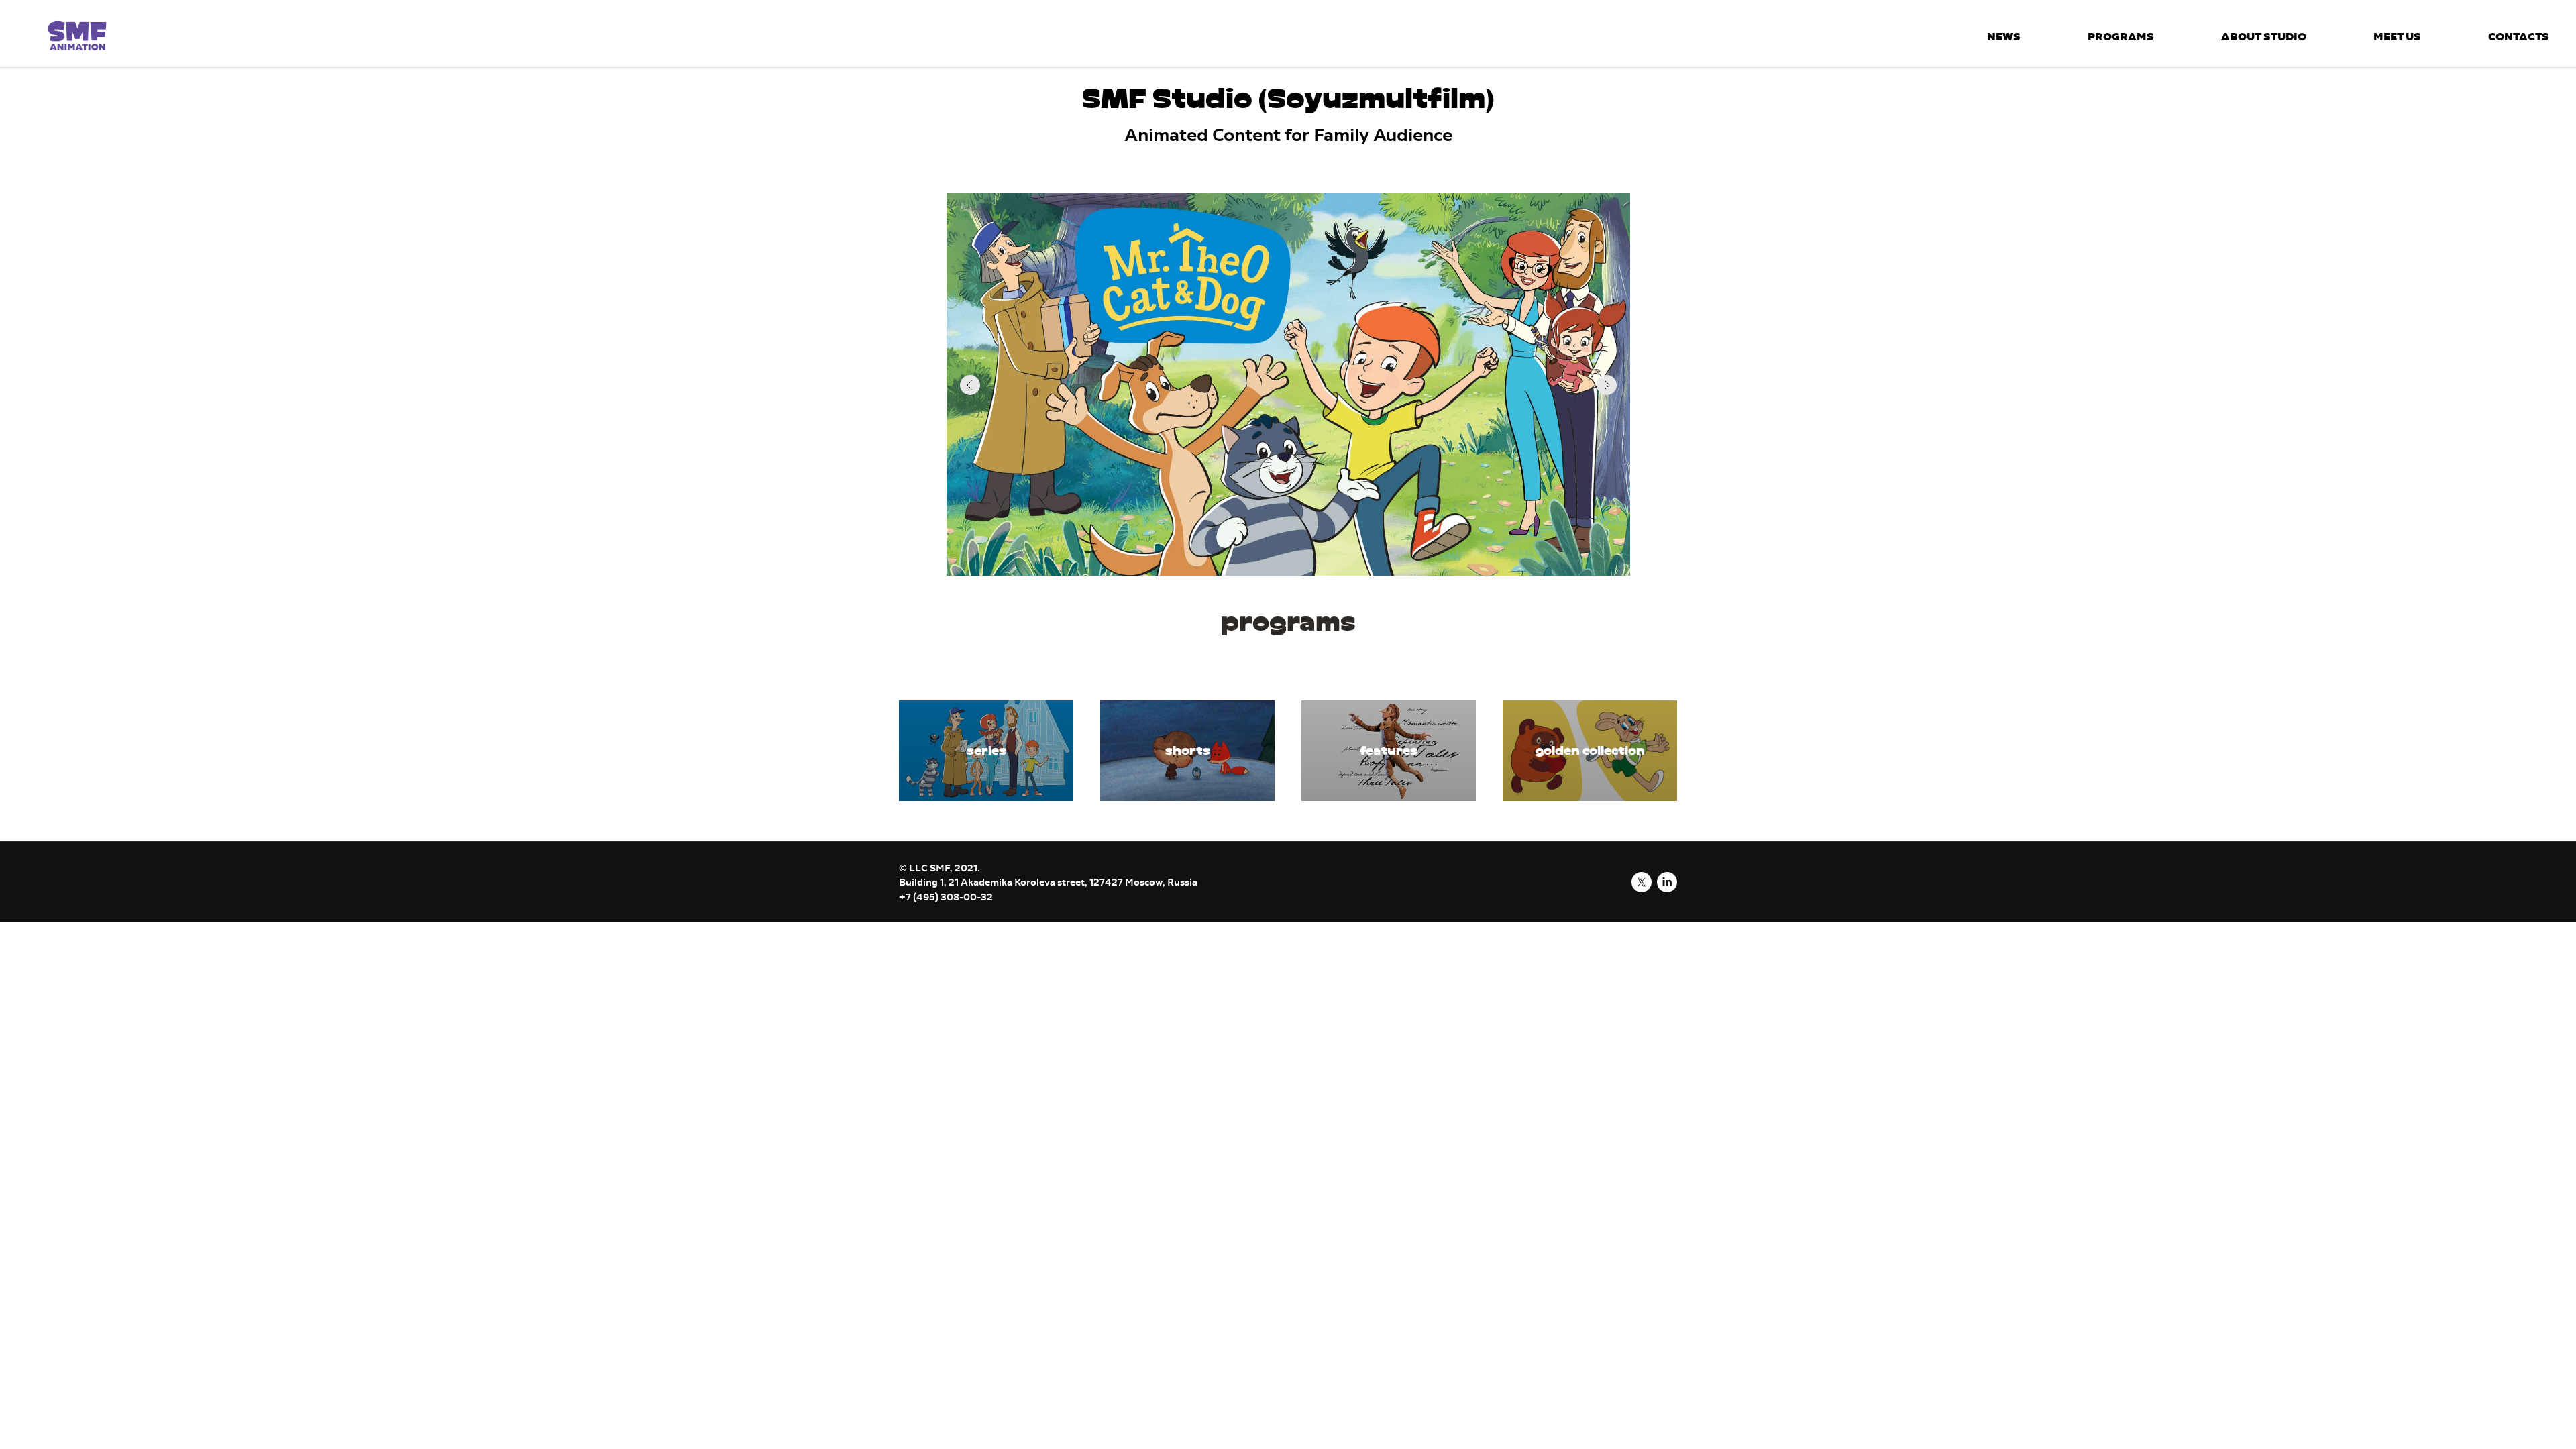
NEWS (2004, 36)
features (1389, 751)
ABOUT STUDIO (2264, 36)
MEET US (2397, 36)
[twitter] (1642, 882)
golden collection (1590, 751)
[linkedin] (1667, 882)
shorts (1188, 751)
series (986, 751)
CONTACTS (2519, 36)
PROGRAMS (2121, 36)
